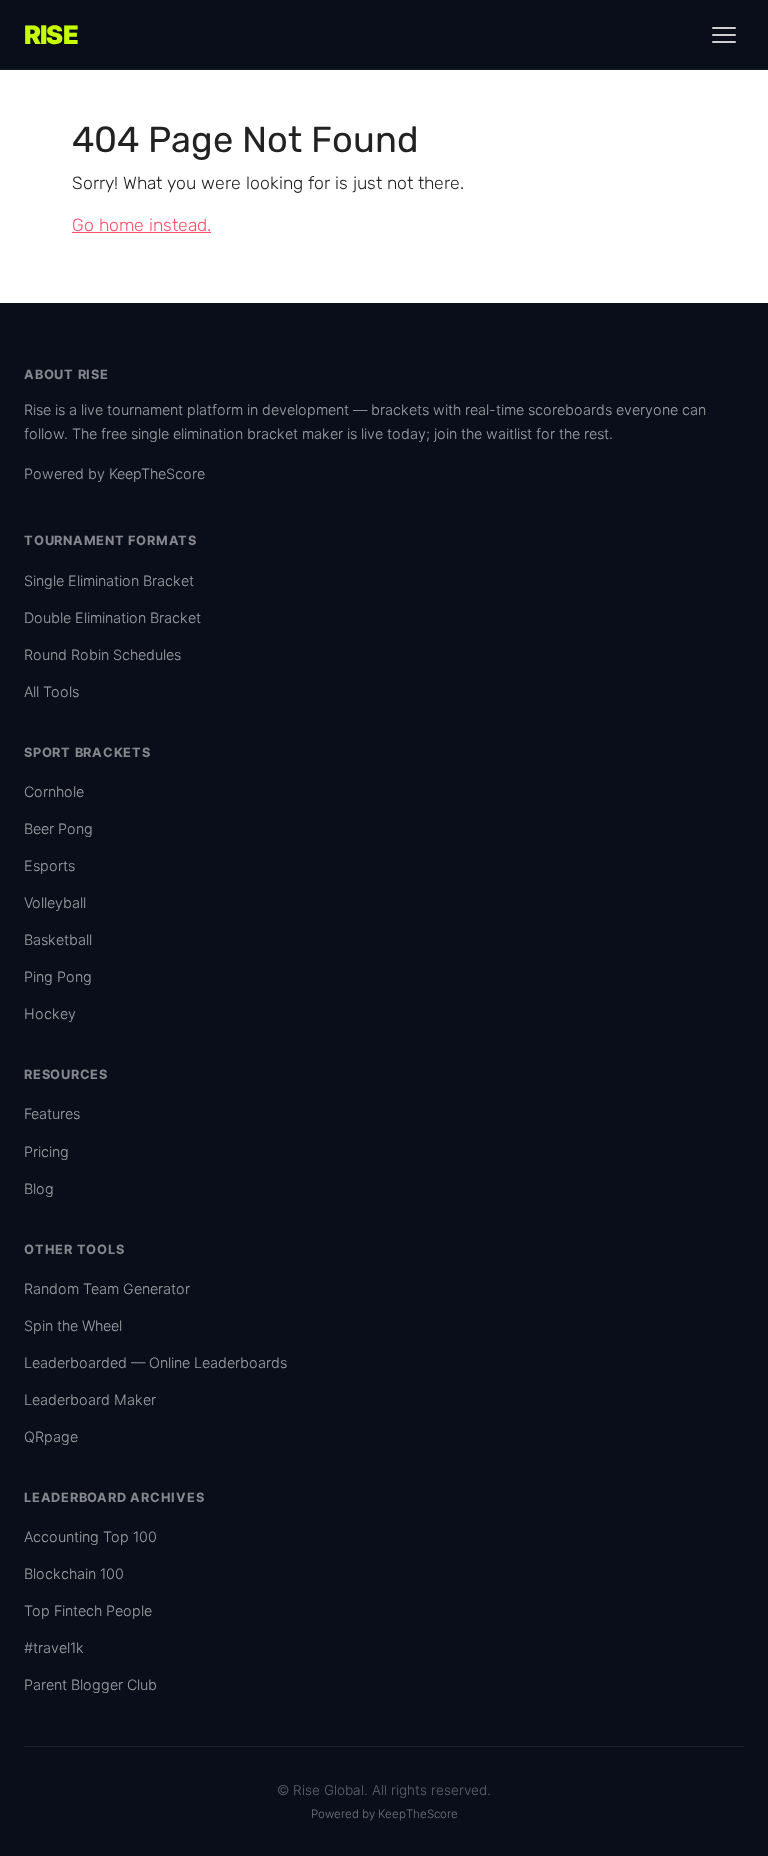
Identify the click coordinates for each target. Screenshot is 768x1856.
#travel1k (54, 1647)
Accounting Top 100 (90, 1536)
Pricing (46, 1151)
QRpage (51, 1436)
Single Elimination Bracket (109, 580)
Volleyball (55, 902)
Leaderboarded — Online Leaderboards (155, 1362)
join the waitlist (483, 433)
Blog (39, 1188)
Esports (49, 865)
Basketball (58, 939)
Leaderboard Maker (90, 1399)
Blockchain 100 (74, 1573)
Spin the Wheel (73, 1325)
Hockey (50, 1013)
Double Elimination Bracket (112, 617)
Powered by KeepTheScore (114, 473)
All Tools (51, 691)
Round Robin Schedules (102, 654)
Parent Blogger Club (90, 1684)
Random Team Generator (107, 1288)
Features (52, 1113)
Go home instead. (141, 225)
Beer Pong (58, 828)
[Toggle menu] (724, 35)
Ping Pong (58, 976)
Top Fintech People (88, 1610)
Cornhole (54, 791)
